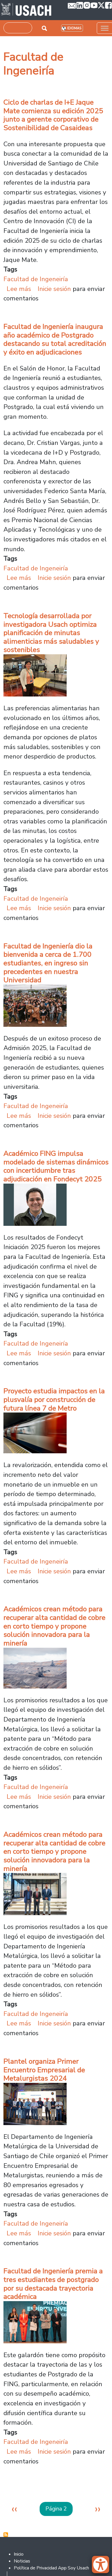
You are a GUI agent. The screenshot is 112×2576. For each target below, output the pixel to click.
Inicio (19, 2554)
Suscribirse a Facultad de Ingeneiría (6, 2535)
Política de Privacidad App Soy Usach (51, 2568)
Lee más (19, 289)
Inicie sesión (54, 289)
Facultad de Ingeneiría (36, 279)
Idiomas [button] (74, 28)
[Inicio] (26, 10)
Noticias (22, 2561)
